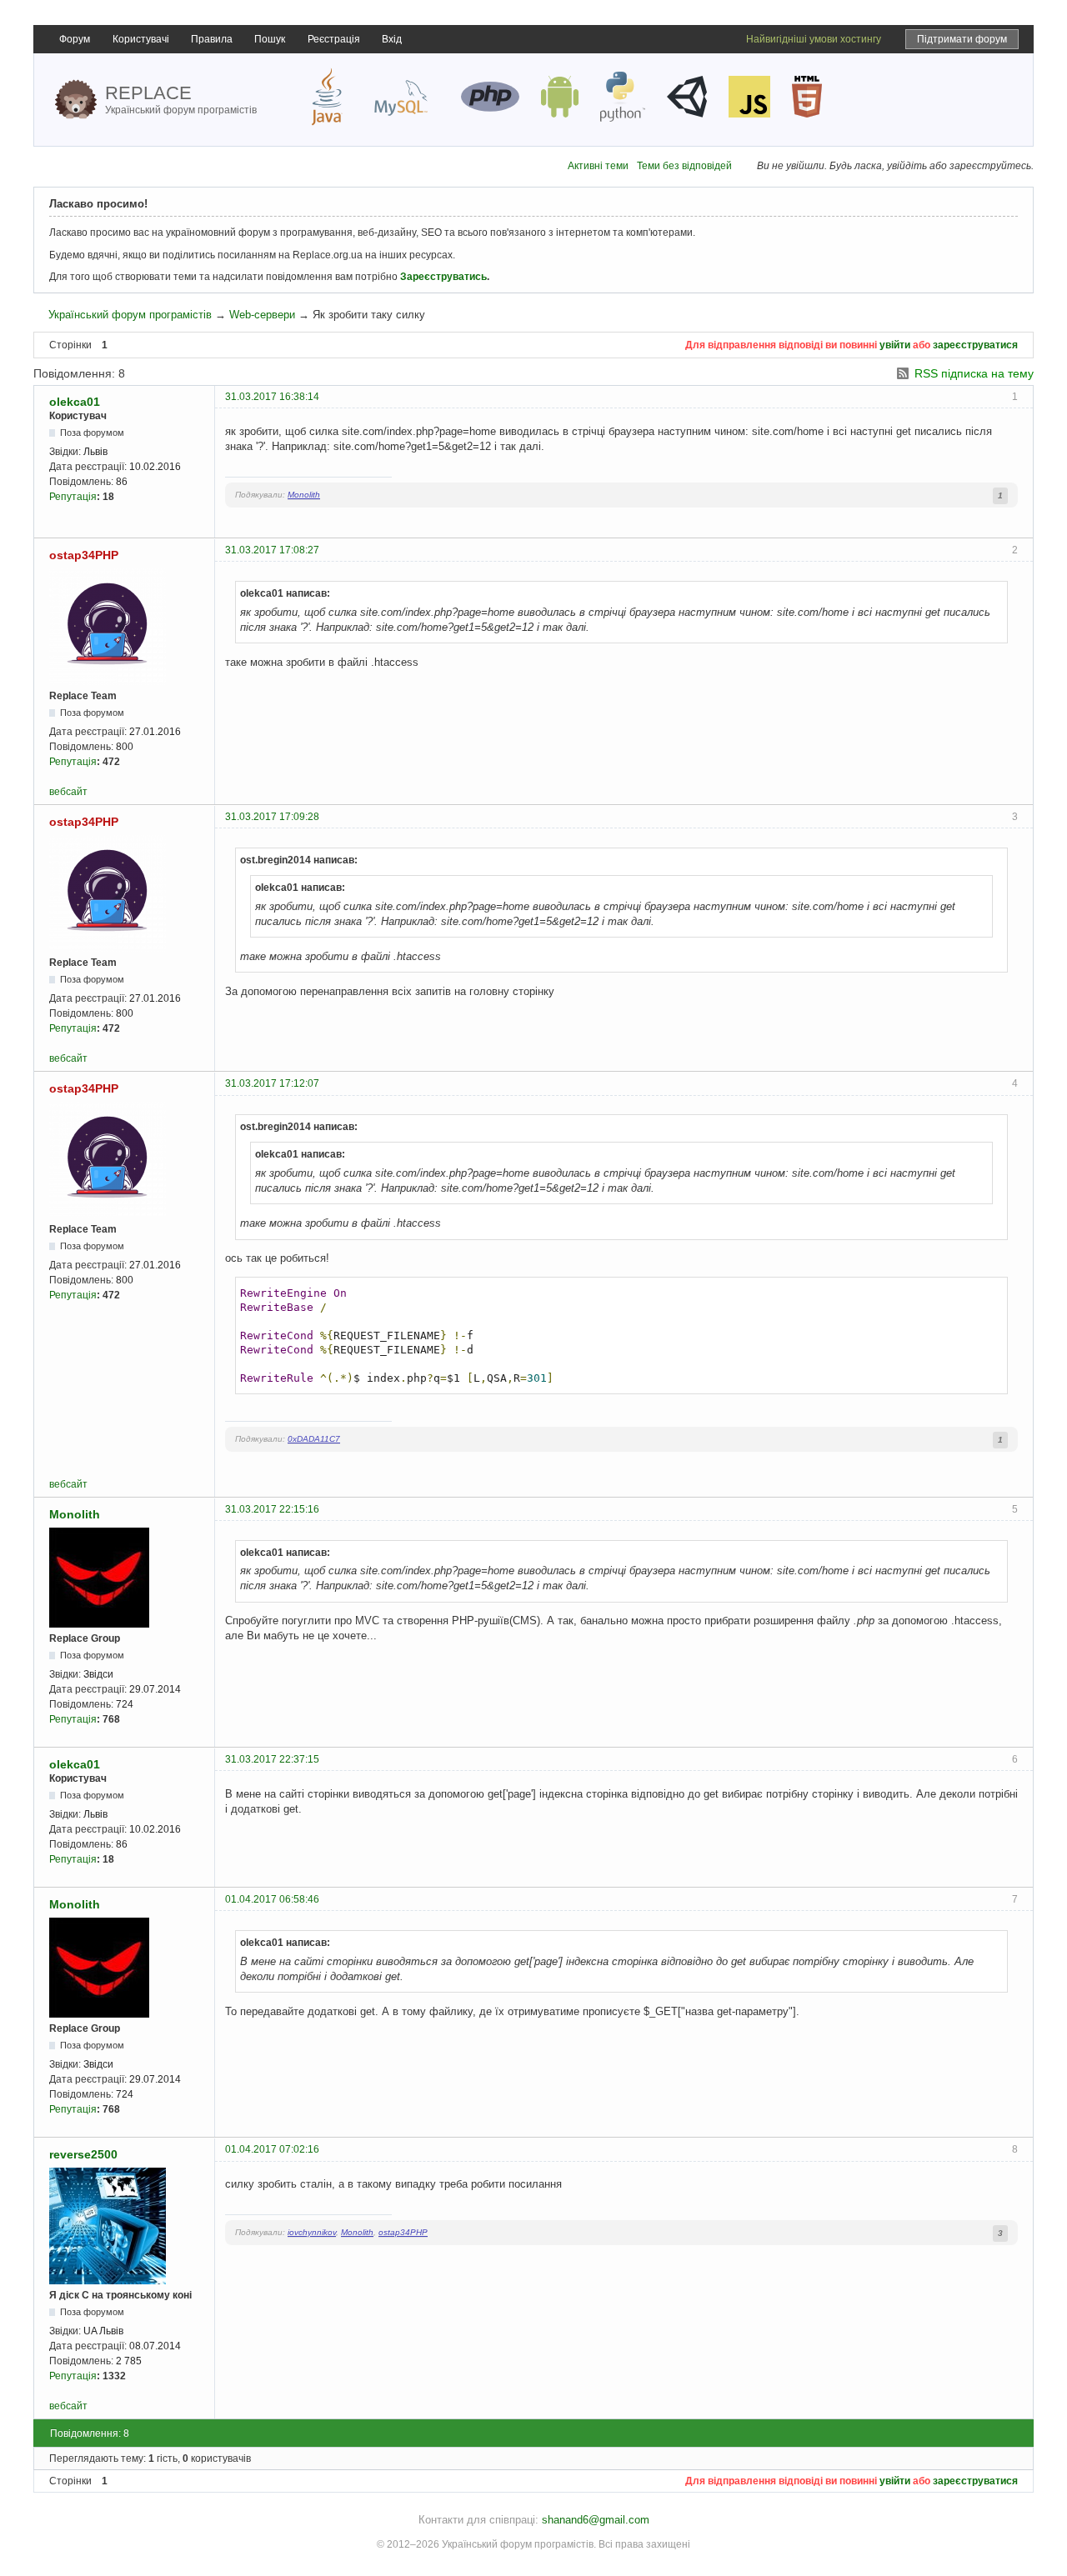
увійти (895, 345)
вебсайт (68, 792)
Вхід (392, 39)
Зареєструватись (443, 277)
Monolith (304, 495)
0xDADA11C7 (314, 1439)
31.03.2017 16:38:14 (272, 397)
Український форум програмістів (130, 315)
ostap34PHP (84, 555)
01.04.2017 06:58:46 (272, 1899)
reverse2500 (83, 2154)
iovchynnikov (312, 2232)
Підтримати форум (962, 39)
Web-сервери (262, 315)
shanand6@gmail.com (596, 2520)
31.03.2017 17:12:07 (272, 1083)
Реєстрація (334, 39)
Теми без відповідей (684, 166)
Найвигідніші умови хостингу (814, 39)
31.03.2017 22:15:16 (272, 1509)
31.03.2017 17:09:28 (272, 817)
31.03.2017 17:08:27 (272, 550)
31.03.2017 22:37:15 (272, 1759)
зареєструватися (975, 345)
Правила (212, 39)
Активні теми (598, 166)
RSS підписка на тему (974, 373)
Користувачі (141, 39)
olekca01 (75, 402)
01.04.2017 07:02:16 (272, 2149)
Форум (75, 39)
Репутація (73, 497)
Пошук (270, 39)
